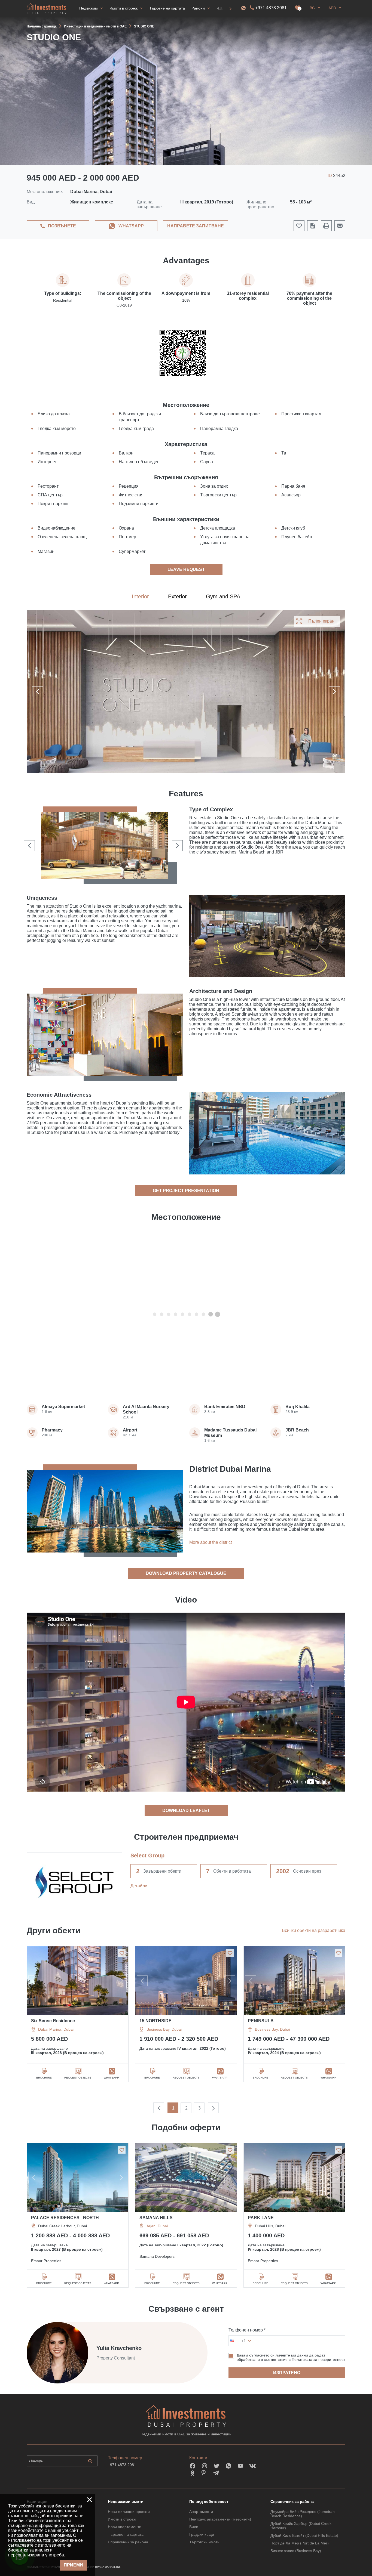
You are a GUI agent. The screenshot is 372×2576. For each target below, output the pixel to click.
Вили (194, 2527)
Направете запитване (196, 226)
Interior (140, 596)
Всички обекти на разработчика (314, 1930)
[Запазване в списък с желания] (122, 1953)
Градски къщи (202, 2534)
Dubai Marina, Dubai (56, 2029)
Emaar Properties (46, 2261)
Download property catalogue (186, 1573)
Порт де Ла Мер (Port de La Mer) (300, 2543)
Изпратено (287, 2373)
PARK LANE (261, 2218)
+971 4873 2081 (271, 8)
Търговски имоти (204, 2542)
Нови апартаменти (125, 2527)
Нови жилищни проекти (129, 2512)
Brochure (44, 2078)
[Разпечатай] (326, 226)
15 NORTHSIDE (155, 2021)
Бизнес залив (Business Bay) (296, 2551)
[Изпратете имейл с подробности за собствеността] (340, 226)
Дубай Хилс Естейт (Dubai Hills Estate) (304, 2535)
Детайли (139, 1886)
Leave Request (186, 569)
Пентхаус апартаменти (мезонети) (220, 2519)
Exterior (177, 596)
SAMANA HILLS (156, 2218)
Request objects (78, 2078)
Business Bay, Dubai (164, 2029)
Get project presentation (186, 1191)
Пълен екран (321, 621)
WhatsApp (131, 226)
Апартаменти (201, 2512)
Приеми (73, 2565)
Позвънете (62, 226)
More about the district (211, 1542)
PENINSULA (261, 2021)
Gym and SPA (223, 596)
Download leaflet (186, 1810)
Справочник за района (128, 2542)
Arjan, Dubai (157, 2226)
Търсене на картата (126, 2534)
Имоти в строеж (122, 2519)
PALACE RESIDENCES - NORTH (65, 2218)
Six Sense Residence (53, 2021)
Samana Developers (157, 2256)
